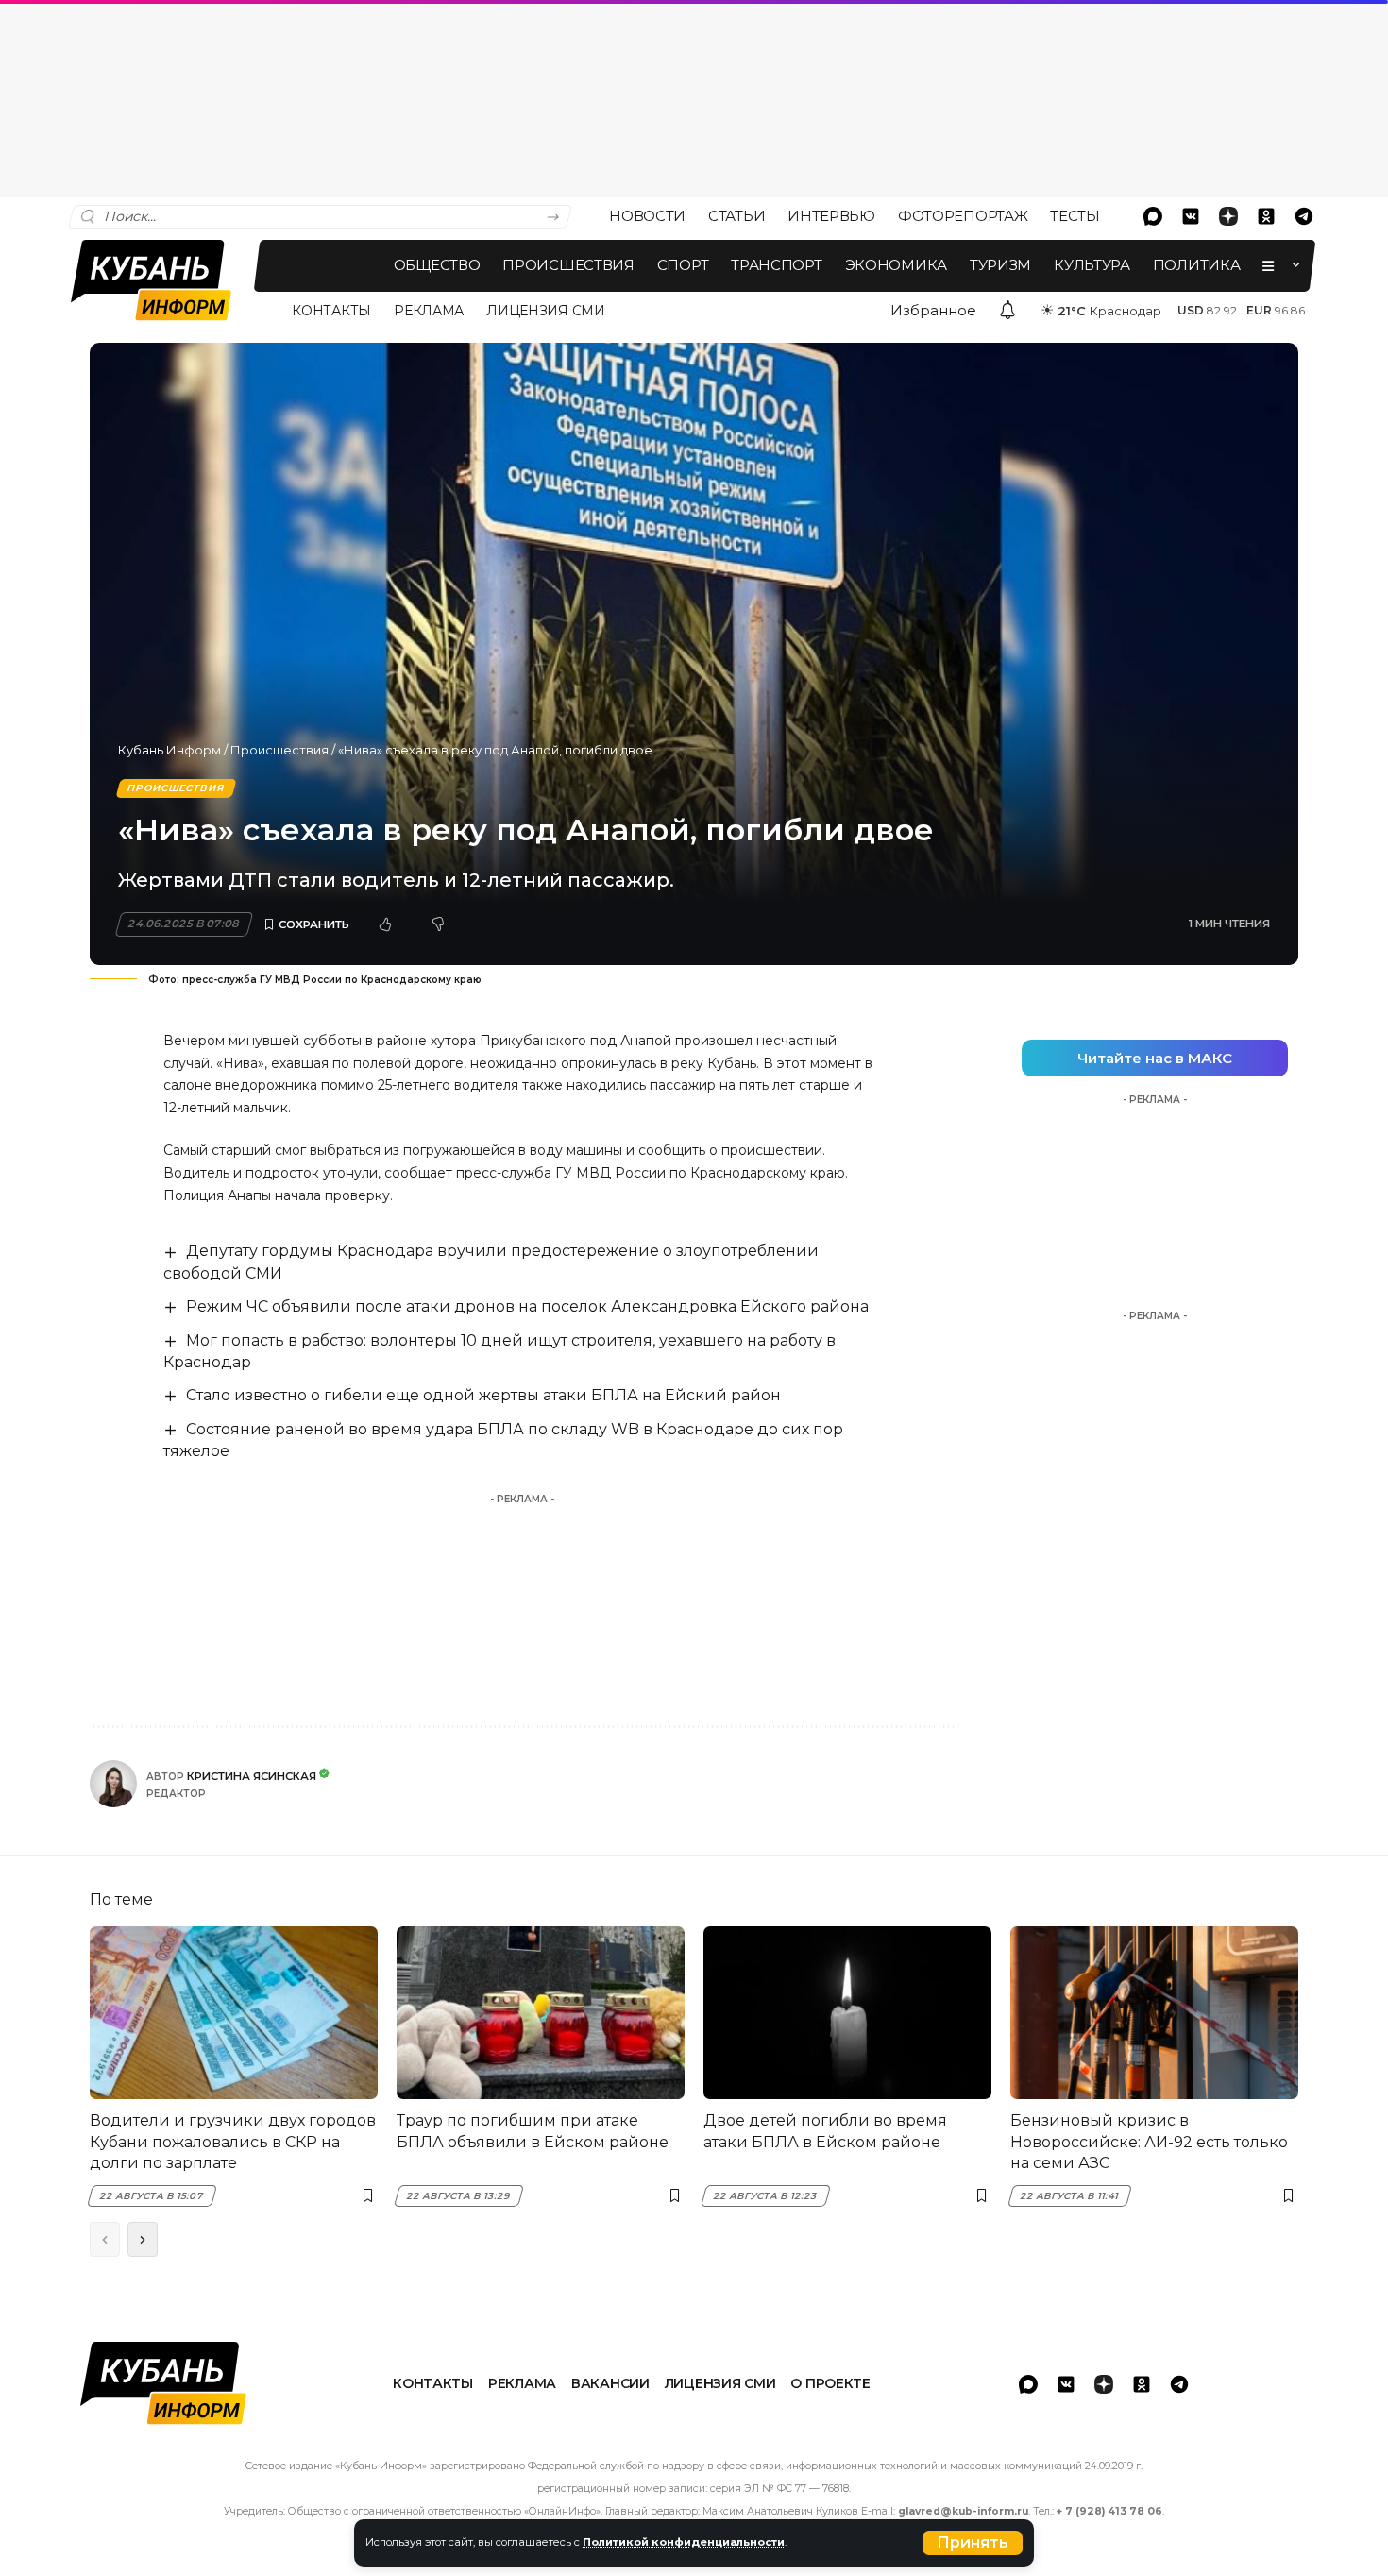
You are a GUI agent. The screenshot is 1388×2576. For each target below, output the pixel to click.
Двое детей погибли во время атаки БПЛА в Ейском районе (825, 2131)
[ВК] (1191, 216)
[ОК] (1266, 216)
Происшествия (279, 750)
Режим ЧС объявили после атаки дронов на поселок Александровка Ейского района (527, 1306)
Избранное (933, 310)
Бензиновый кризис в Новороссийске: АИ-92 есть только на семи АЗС (1149, 2142)
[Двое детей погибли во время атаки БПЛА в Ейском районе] (847, 2013)
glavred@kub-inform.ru (963, 2511)
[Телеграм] (1304, 216)
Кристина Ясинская (252, 1776)
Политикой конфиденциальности (684, 2542)
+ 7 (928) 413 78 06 (1109, 2511)
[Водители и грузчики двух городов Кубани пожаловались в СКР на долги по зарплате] (234, 2013)
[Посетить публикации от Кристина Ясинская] (113, 1784)
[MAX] (1153, 216)
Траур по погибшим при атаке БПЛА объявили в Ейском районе (533, 2131)
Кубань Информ (169, 750)
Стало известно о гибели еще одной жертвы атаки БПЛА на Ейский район (483, 1395)
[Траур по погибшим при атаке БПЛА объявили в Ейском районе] (541, 2013)
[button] (973, 2543)
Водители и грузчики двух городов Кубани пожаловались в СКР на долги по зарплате (233, 2142)
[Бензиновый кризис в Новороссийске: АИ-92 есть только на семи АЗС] (1154, 2013)
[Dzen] (1228, 216)
